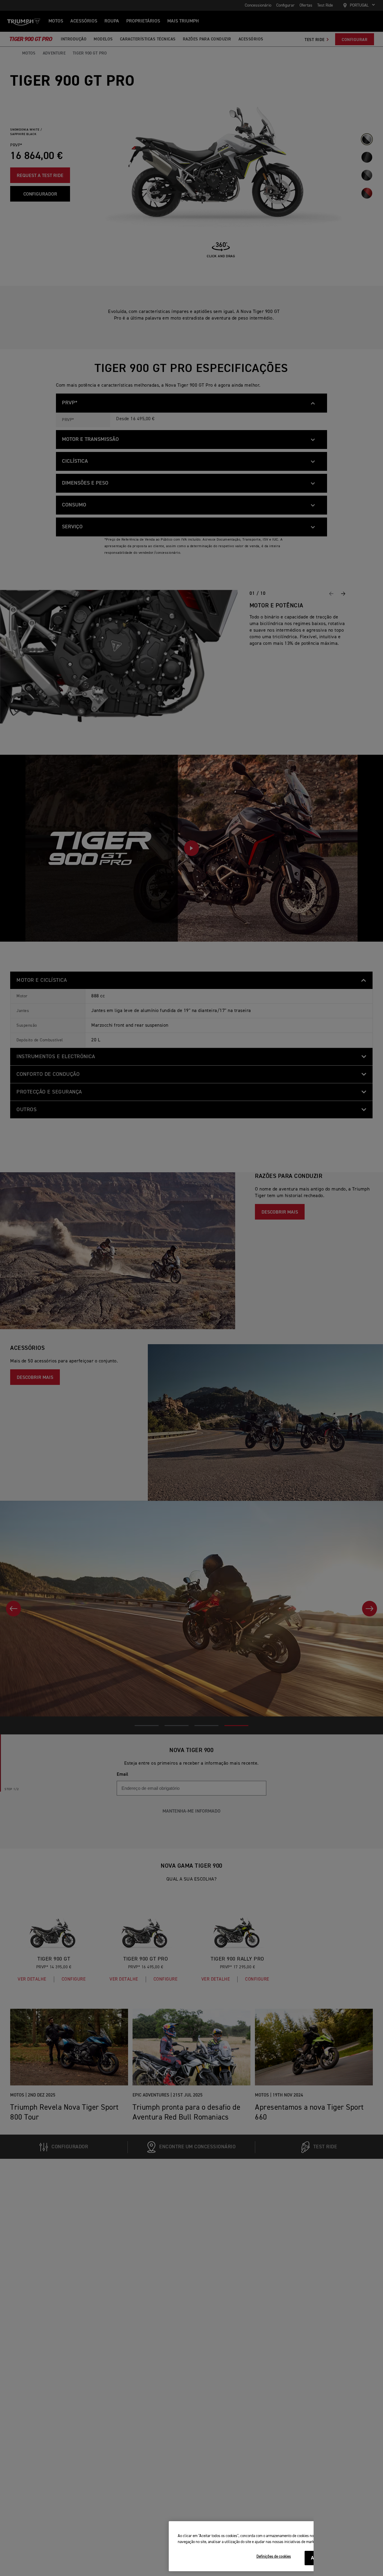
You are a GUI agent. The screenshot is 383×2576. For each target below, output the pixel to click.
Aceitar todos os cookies (337, 2558)
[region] (273, 2546)
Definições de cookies (274, 2557)
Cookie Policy (335, 2542)
